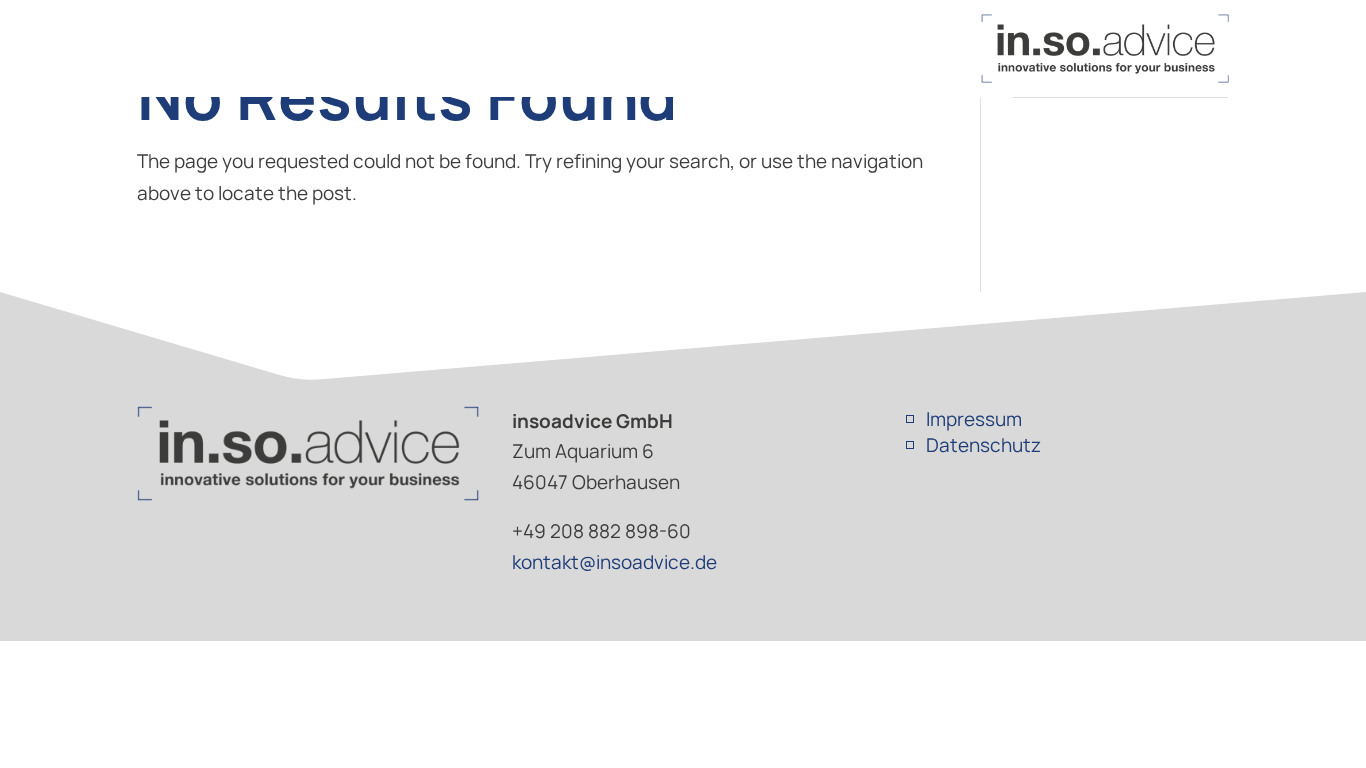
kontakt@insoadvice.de (614, 562)
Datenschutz (983, 445)
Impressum (974, 419)
